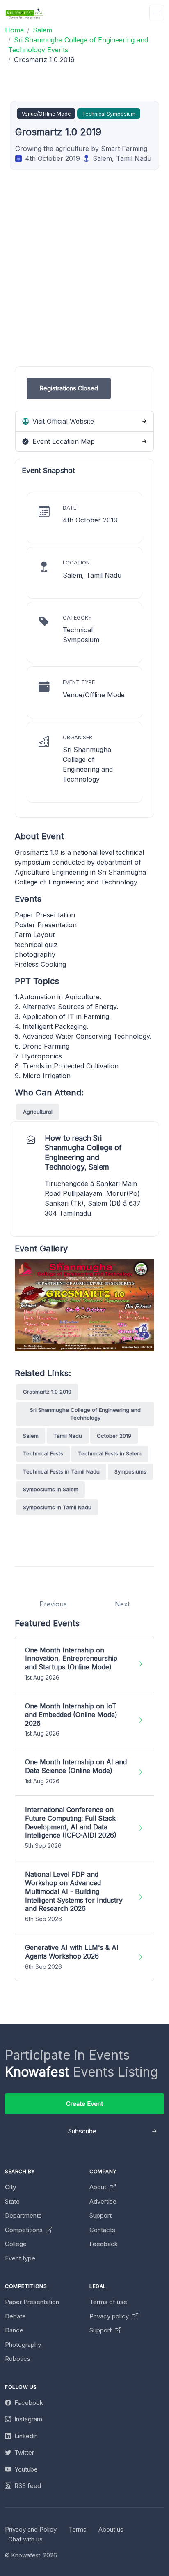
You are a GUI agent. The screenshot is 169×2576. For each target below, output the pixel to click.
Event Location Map (63, 441)
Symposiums (130, 1471)
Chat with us (25, 2539)
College (16, 2244)
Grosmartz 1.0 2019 (47, 1392)
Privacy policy (110, 2316)
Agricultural (38, 1112)
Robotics (18, 2359)
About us (111, 2529)
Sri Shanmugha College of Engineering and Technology (85, 1414)
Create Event (84, 2104)
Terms (78, 2529)
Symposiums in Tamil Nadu (57, 1507)
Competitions (25, 2230)
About (99, 2187)
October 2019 (114, 1436)
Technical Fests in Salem (110, 1453)
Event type (20, 2258)
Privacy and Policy (31, 2529)
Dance (14, 2330)
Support (100, 2215)
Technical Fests (43, 1453)
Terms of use (108, 2302)
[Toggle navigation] (157, 13)
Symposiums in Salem (51, 1489)
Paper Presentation (32, 2302)
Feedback (104, 2244)
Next (122, 1604)
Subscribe (82, 2131)
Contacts (102, 2230)
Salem (31, 1436)
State (12, 2201)
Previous (53, 1604)
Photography (23, 2345)
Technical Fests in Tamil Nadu (61, 1471)
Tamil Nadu (68, 1436)
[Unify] (25, 13)
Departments (23, 2215)
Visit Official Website (62, 421)
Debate (15, 2316)
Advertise (103, 2201)
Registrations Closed (69, 388)
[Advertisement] (84, 281)
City (10, 2187)
